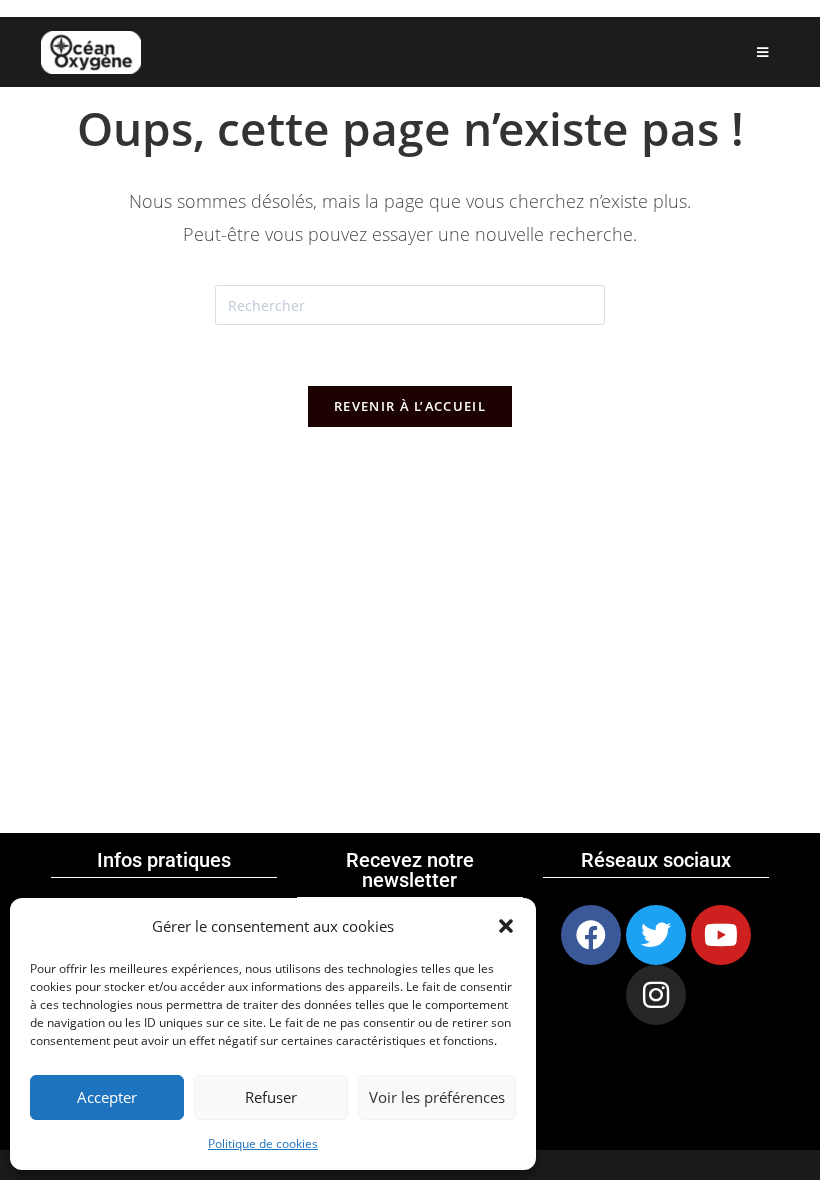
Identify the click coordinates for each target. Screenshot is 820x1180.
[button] (506, 926)
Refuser (271, 1097)
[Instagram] (656, 995)
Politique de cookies (263, 1143)
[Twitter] (656, 935)
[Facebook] (591, 935)
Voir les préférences (437, 1097)
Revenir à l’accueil (410, 406)
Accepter (107, 1097)
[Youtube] (721, 935)
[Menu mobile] (763, 52)
